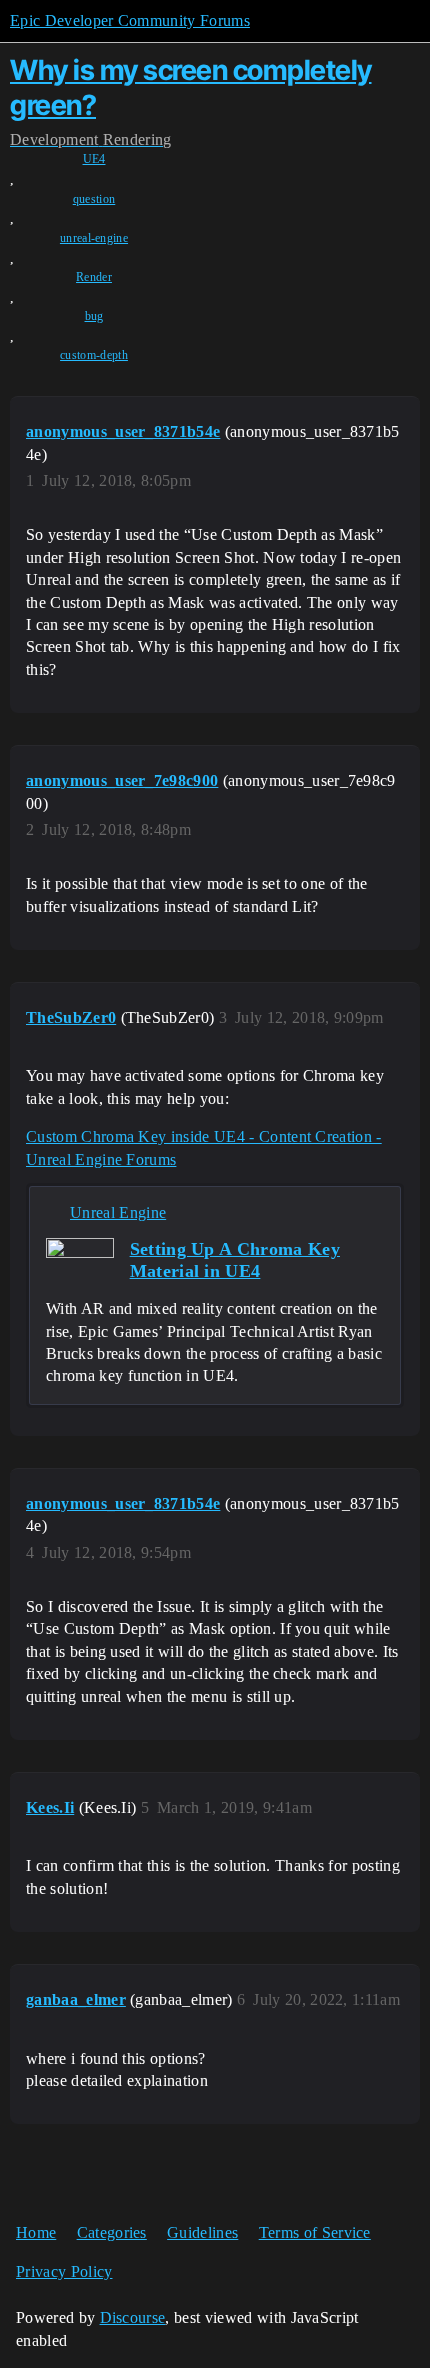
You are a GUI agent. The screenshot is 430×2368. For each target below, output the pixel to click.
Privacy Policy (64, 2271)
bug (94, 316)
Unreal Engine (118, 1212)
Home (36, 2232)
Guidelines (202, 2232)
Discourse (133, 2317)
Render (94, 277)
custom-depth (94, 355)
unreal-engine (94, 238)
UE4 (94, 159)
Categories (112, 2232)
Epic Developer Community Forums (130, 20)
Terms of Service (315, 2232)
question (94, 199)
